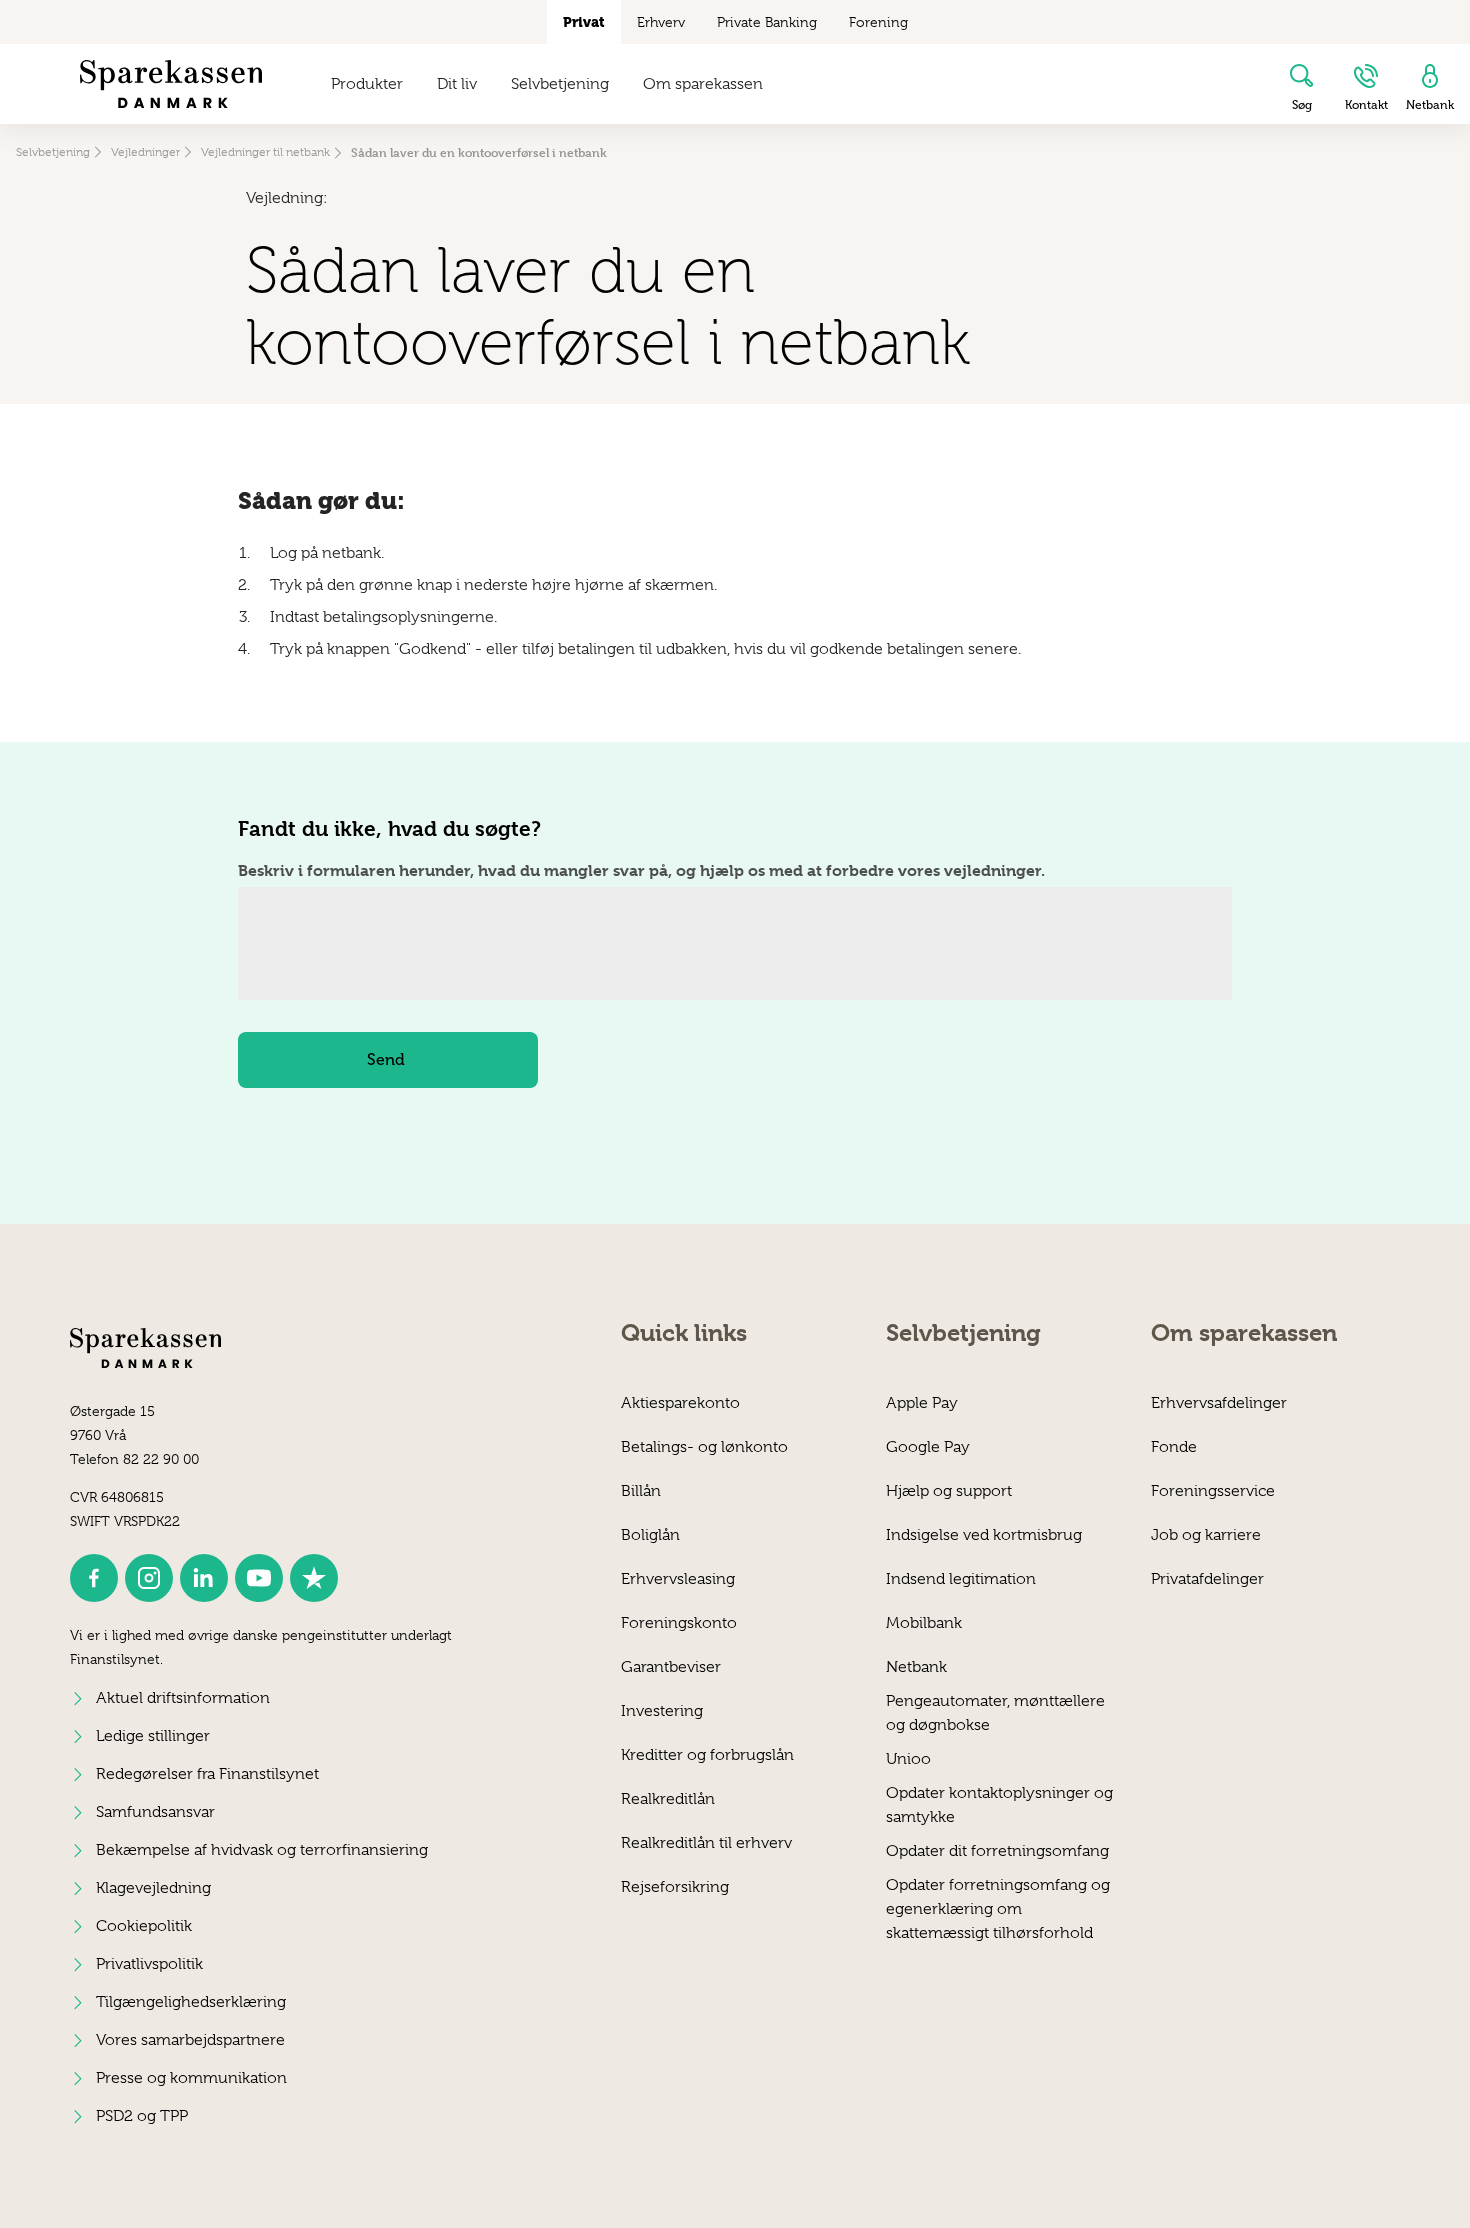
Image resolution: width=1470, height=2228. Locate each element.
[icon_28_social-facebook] (94, 1578)
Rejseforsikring (675, 1887)
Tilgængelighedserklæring (191, 2002)
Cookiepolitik (144, 1926)
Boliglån (650, 1535)
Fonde (1174, 1447)
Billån (641, 1491)
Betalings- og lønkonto (704, 1447)
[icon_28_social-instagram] (149, 1578)
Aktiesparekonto (680, 1403)
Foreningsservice (1213, 1491)
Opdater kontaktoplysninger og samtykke (999, 1804)
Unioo (908, 1759)
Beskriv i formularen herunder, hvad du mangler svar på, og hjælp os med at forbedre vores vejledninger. (641, 870)
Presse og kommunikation (191, 2078)
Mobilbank (924, 1623)
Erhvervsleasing (678, 1579)
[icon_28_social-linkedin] (204, 1578)
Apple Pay (922, 1403)
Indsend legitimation (961, 1579)
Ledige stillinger (153, 1736)
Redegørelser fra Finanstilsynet (207, 1774)
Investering (662, 1711)
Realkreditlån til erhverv (706, 1843)
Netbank (916, 1667)
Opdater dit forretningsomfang (997, 1851)
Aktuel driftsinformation (183, 1698)
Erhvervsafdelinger (1219, 1403)
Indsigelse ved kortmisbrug (984, 1535)
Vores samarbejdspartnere (190, 2040)
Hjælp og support (949, 1491)
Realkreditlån (668, 1799)
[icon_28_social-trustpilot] (314, 1578)
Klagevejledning (153, 1888)
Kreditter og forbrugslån (707, 1755)
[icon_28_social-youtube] (259, 1578)
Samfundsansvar (155, 1812)
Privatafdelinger (1207, 1579)
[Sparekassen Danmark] (171, 84)
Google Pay (928, 1447)
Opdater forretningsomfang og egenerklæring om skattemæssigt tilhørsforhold (998, 1896)
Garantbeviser (671, 1667)
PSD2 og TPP (142, 2116)
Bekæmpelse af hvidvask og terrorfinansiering (262, 1850)
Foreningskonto (679, 1623)
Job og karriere (1206, 1535)
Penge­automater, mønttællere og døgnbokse (995, 1712)
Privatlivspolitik (149, 1964)
